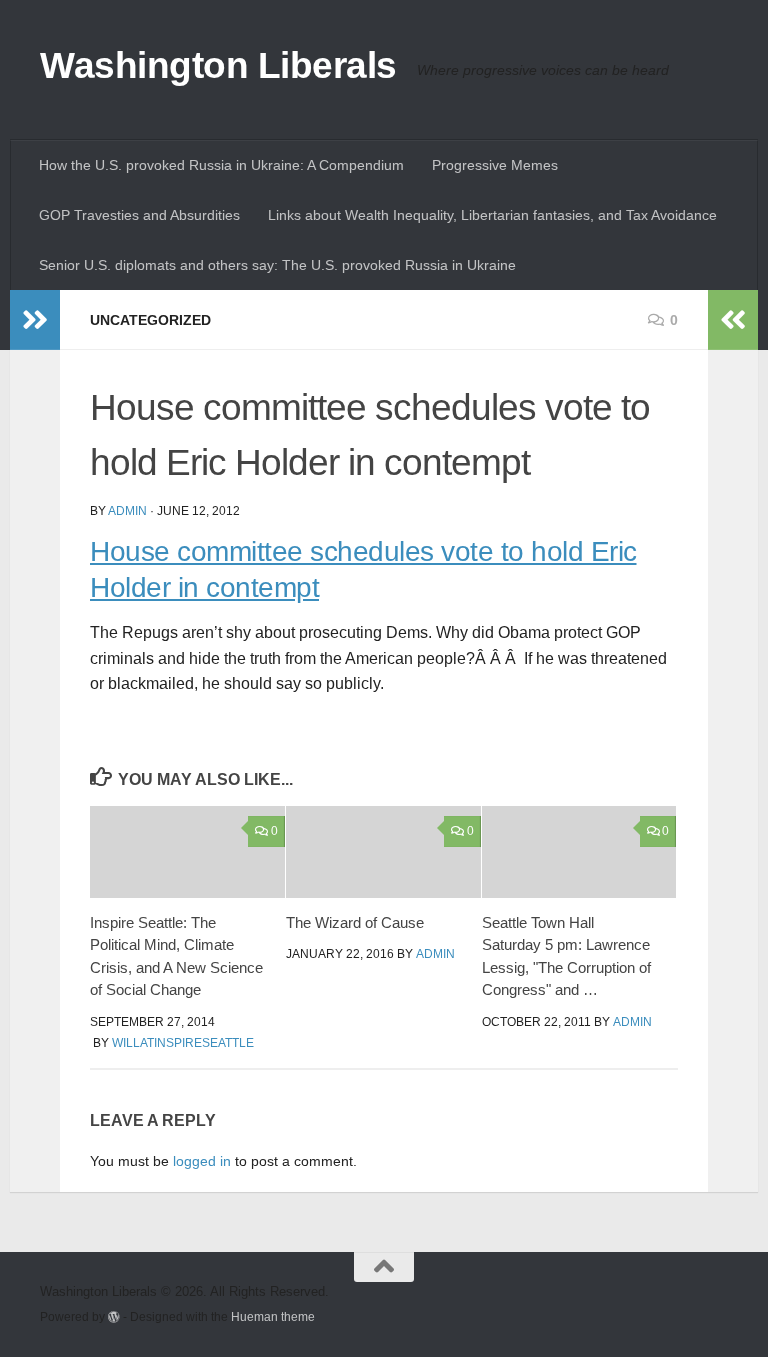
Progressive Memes (495, 165)
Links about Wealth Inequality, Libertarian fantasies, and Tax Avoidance (492, 215)
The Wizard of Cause (355, 922)
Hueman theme (273, 1316)
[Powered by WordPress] (114, 1317)
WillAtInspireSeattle (183, 1043)
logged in (202, 1161)
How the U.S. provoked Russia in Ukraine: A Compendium (221, 165)
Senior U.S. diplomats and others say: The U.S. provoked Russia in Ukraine (277, 265)
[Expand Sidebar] (35, 320)
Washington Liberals (218, 65)
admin (127, 511)
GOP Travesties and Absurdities (139, 215)
